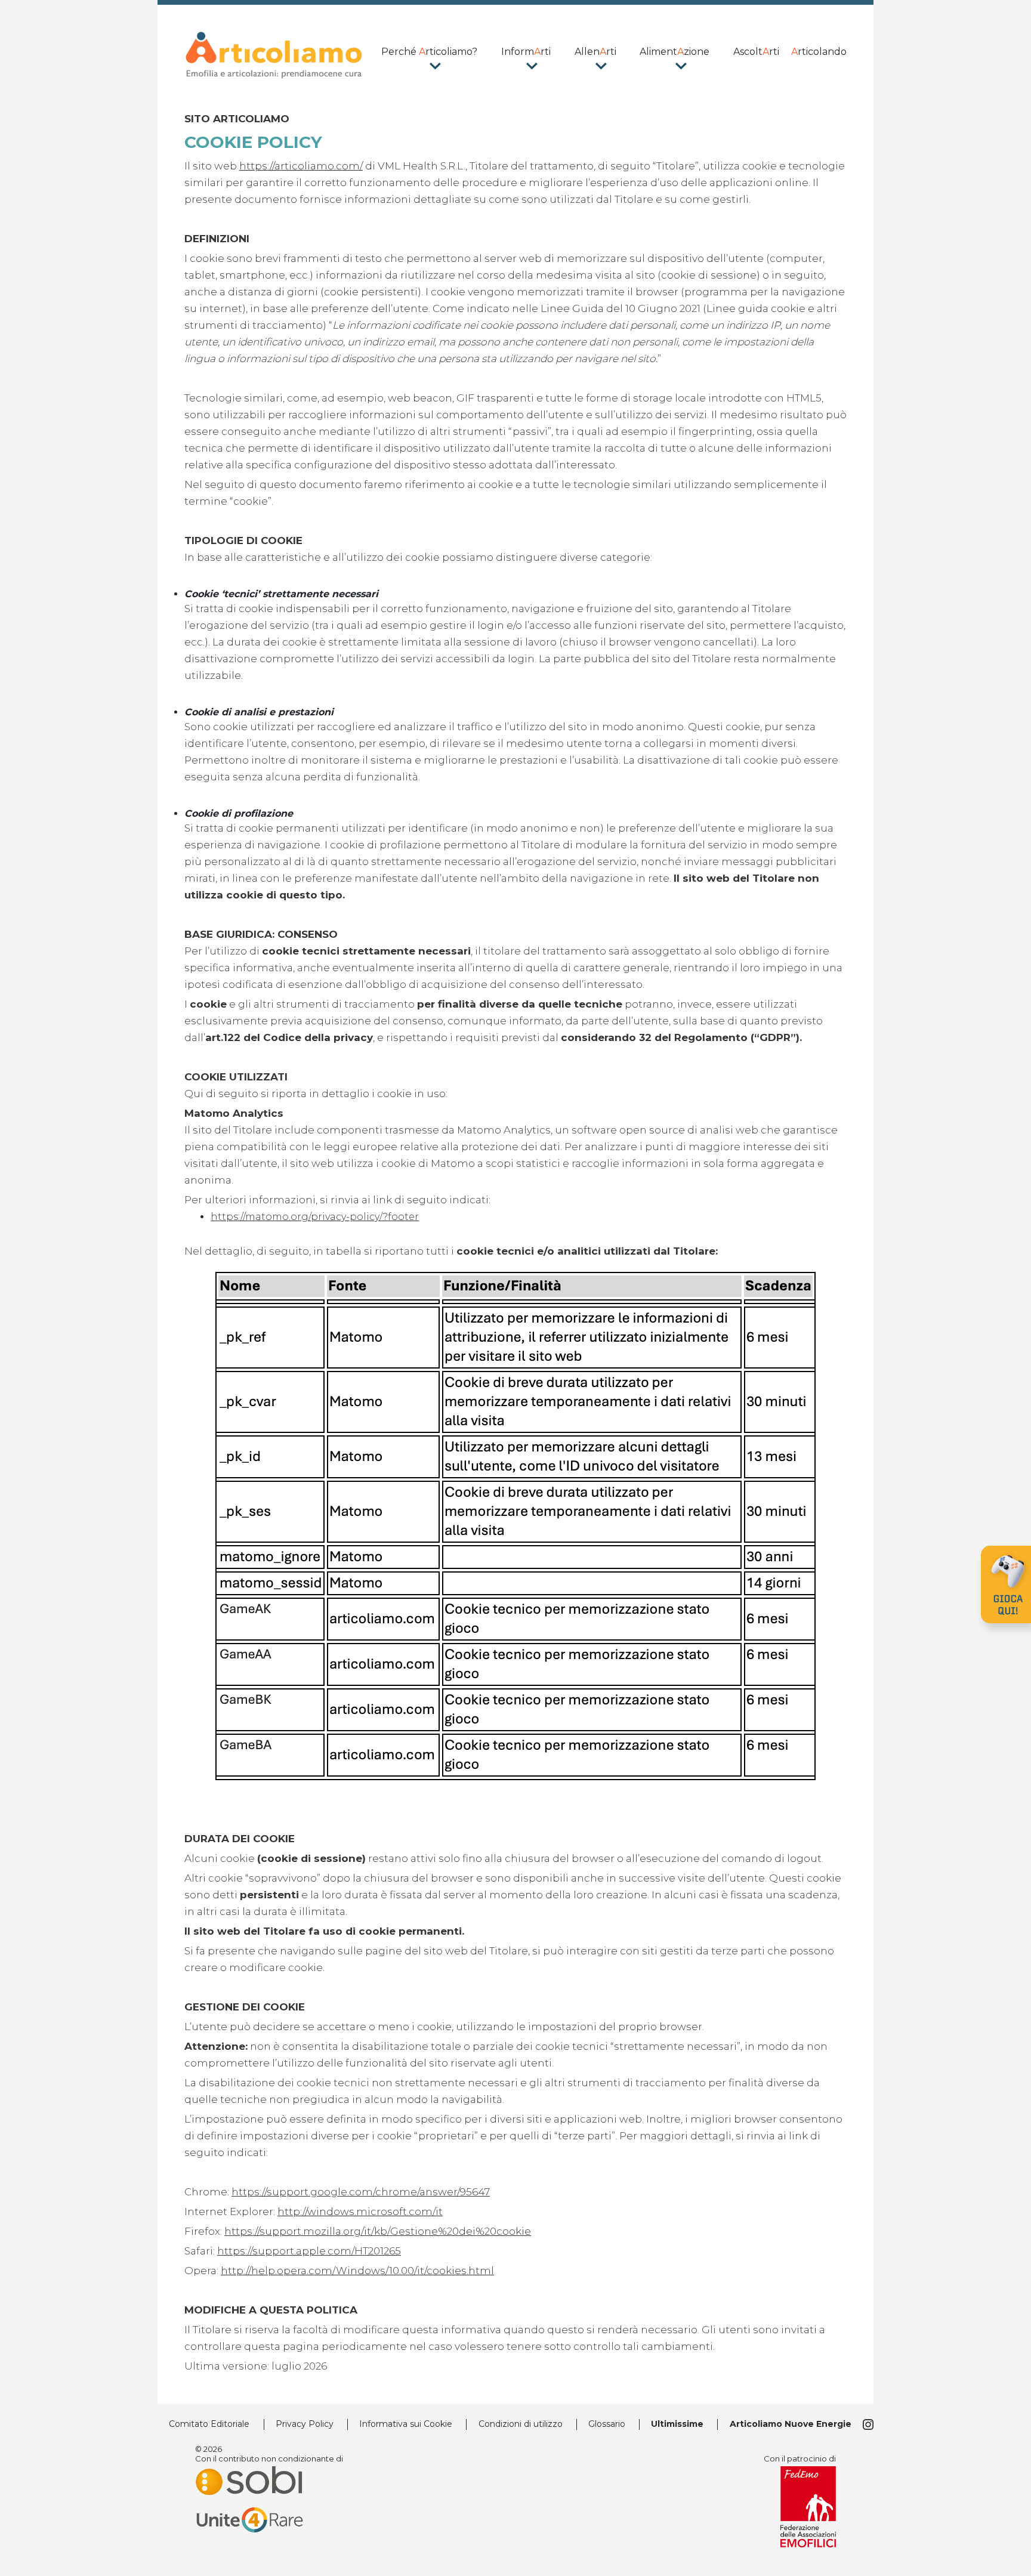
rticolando (819, 52)
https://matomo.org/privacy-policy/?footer (315, 1217)
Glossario (607, 2424)
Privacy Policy (305, 2424)
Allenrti (595, 52)
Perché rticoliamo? (429, 52)
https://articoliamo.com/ (301, 166)
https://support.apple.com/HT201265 (309, 2251)
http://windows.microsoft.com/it (360, 2211)
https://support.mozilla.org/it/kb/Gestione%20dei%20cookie (378, 2231)
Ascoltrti (756, 52)
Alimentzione (675, 52)
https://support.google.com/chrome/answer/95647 (361, 2192)
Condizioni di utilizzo (521, 2424)
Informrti (526, 52)
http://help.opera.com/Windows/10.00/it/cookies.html (357, 2271)
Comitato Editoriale (209, 2424)
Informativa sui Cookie (406, 2424)
